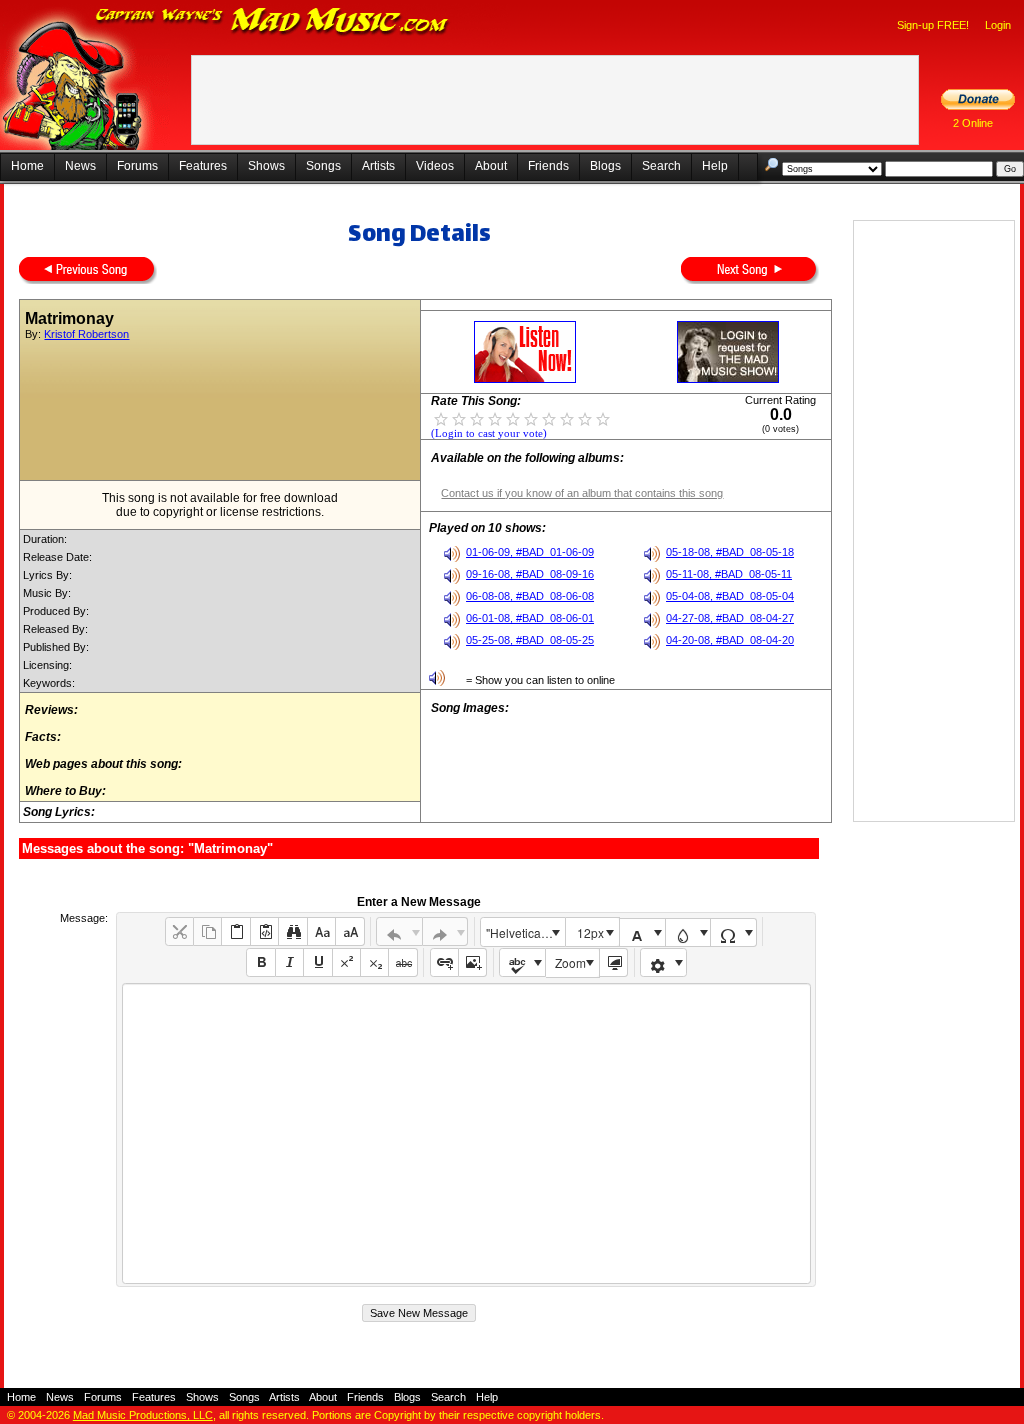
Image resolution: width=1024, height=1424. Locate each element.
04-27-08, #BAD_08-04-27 (730, 618)
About (491, 166)
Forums (137, 166)
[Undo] (399, 931)
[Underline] (317, 962)
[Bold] (260, 962)
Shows (266, 166)
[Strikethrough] (402, 962)
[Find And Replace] (292, 931)
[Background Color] (688, 932)
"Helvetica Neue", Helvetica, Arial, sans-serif (525, 932)
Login (998, 25)
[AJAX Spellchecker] (522, 962)
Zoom (570, 962)
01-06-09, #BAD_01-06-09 (530, 552)
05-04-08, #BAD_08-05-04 (730, 596)
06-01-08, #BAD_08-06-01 (530, 618)
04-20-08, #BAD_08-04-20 (730, 640)
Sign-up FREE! (933, 25)
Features (203, 166)
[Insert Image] (472, 962)
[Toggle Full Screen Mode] (613, 962)
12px (590, 932)
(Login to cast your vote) (489, 433)
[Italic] (289, 962)
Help (715, 166)
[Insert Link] (444, 962)
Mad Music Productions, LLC (143, 1415)
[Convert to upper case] (349, 931)
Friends (548, 166)
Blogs (605, 166)
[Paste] (235, 931)
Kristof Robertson (86, 334)
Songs (323, 166)
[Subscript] (374, 962)
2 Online (973, 123)
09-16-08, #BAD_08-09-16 (530, 574)
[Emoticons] (663, 962)
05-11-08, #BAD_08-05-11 (729, 574)
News (80, 166)
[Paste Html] (264, 931)
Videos (435, 166)
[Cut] (179, 931)
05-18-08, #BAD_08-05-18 (730, 552)
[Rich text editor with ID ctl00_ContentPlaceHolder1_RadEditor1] (466, 1133)
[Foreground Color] (642, 932)
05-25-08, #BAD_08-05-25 (530, 640)
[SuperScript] (346, 962)
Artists (378, 166)
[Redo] (445, 931)
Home (27, 166)
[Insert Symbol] (733, 932)
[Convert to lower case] (321, 931)
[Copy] (207, 931)
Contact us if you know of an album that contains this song (582, 493)
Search (661, 166)
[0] (441, 418)
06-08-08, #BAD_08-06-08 (530, 596)
